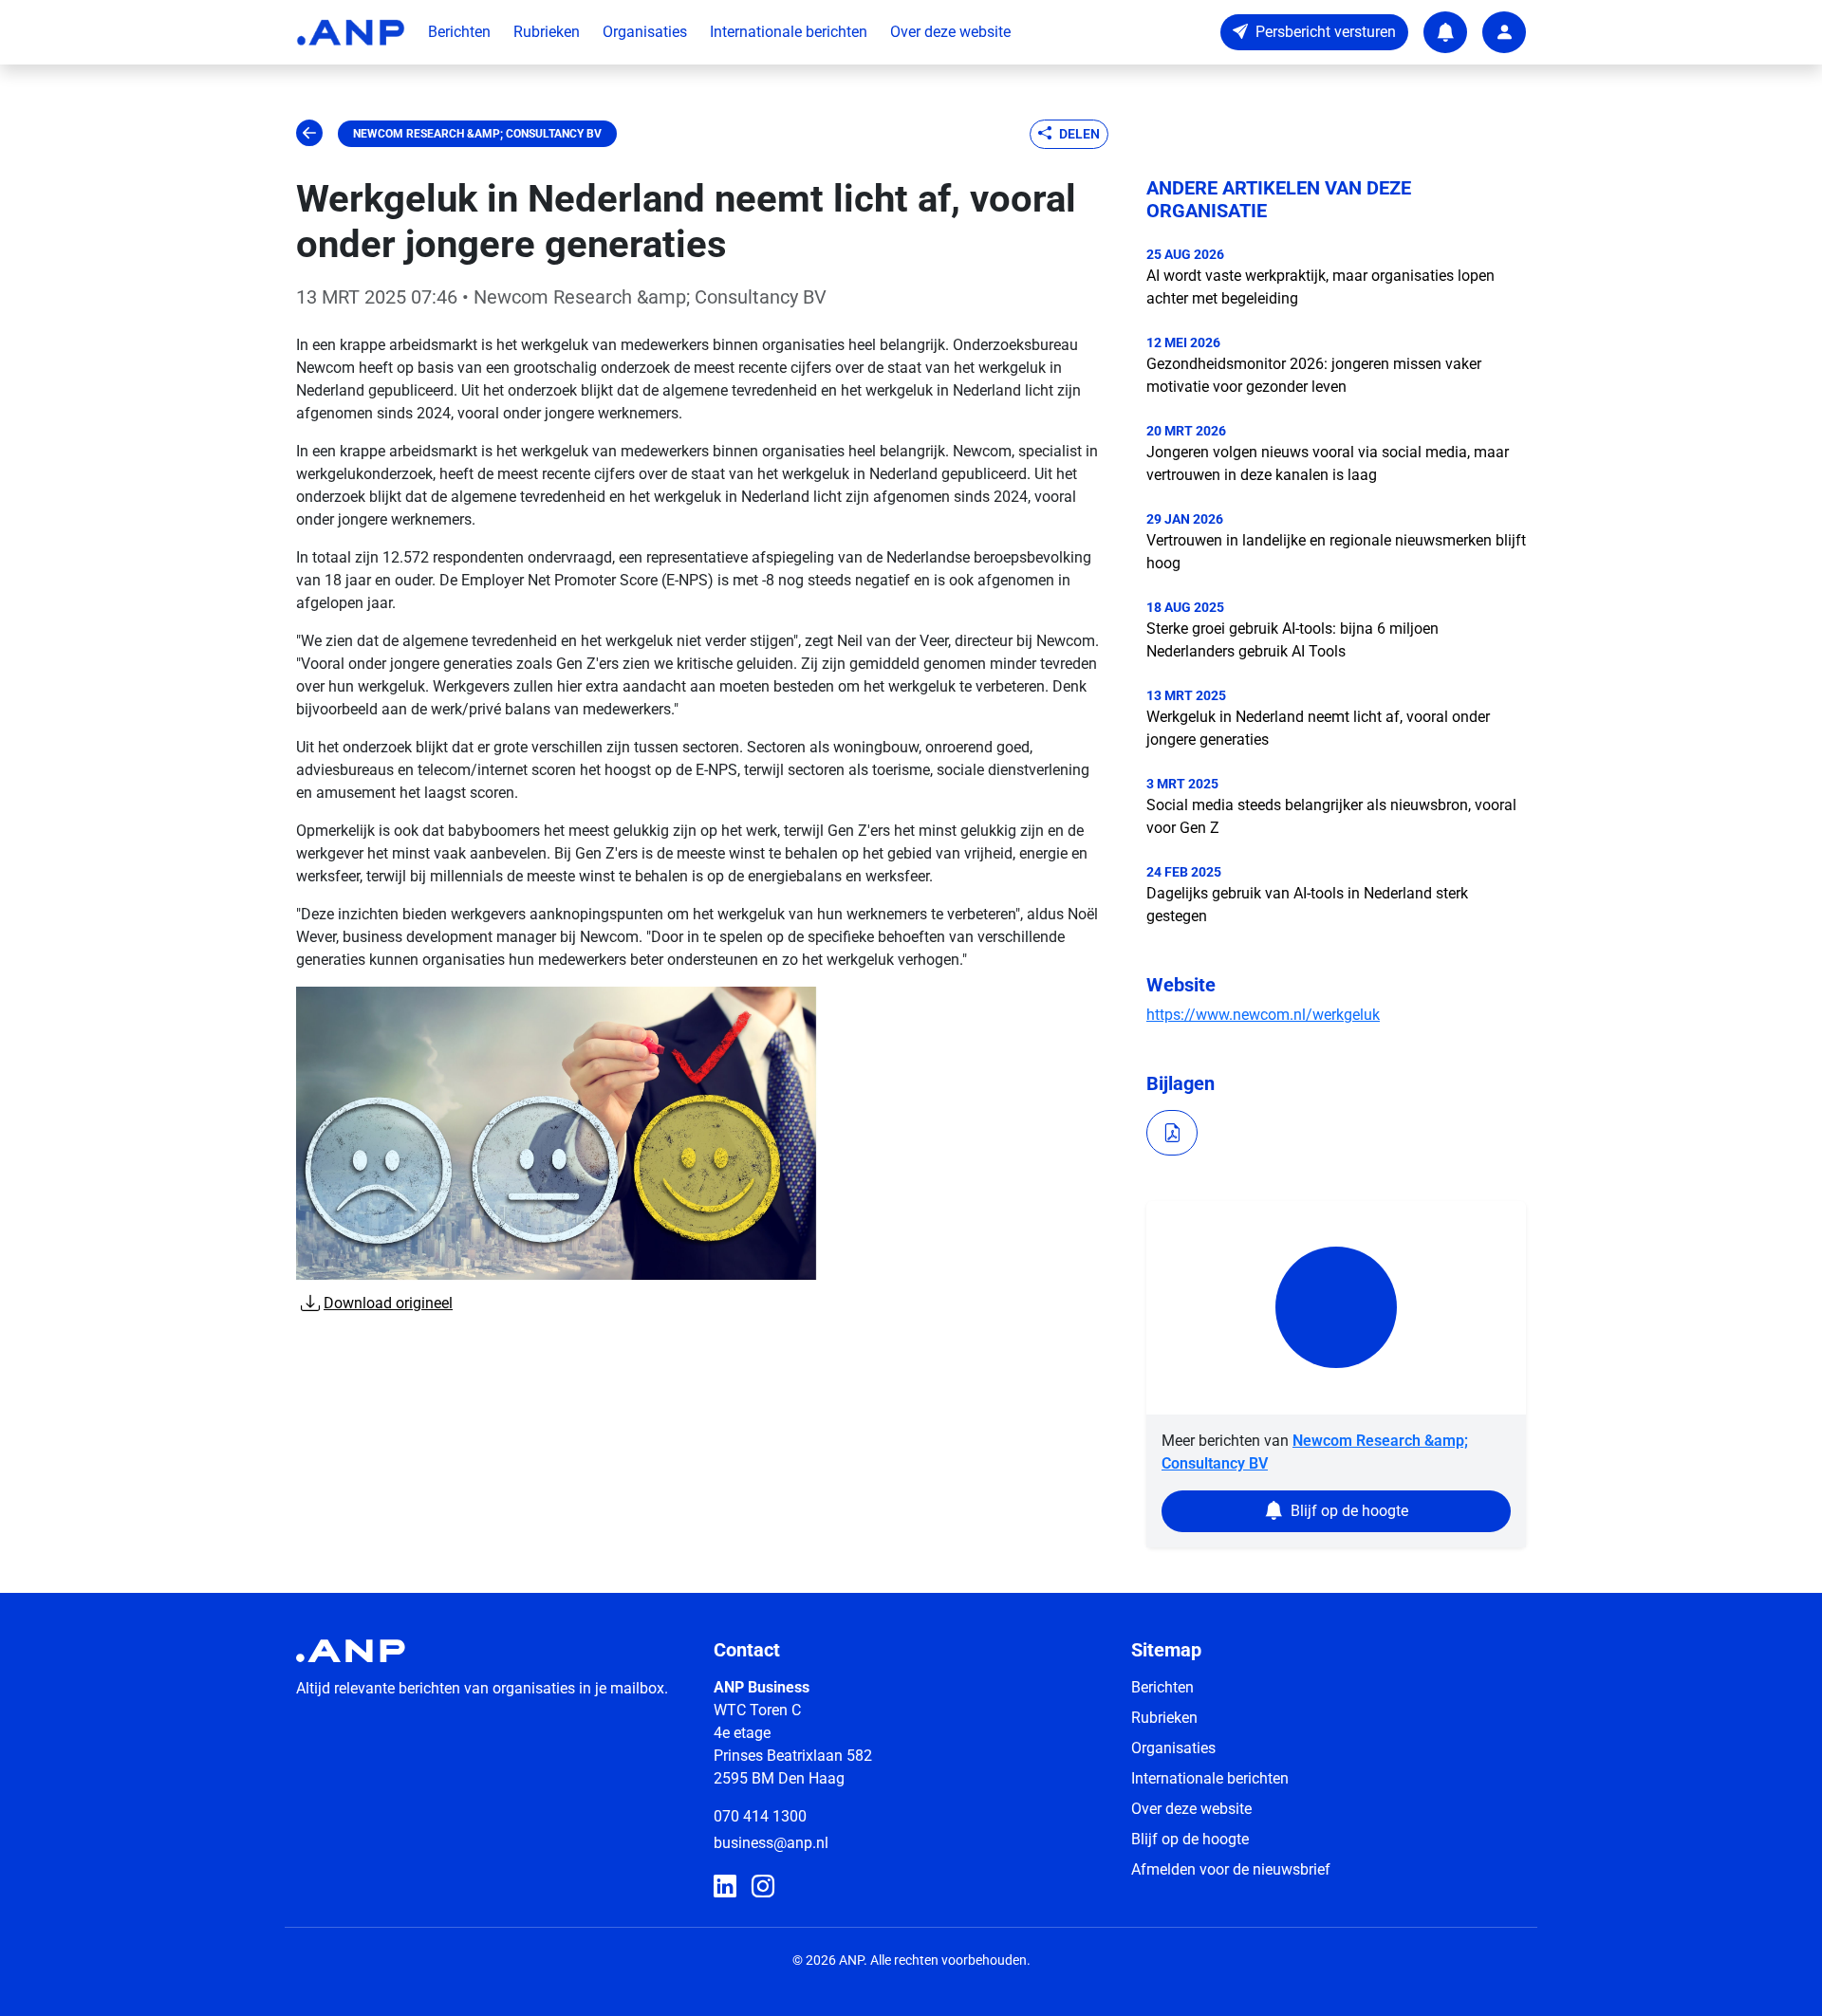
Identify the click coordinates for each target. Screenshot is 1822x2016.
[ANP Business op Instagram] (763, 1887)
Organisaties (645, 32)
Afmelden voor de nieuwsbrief (1231, 1869)
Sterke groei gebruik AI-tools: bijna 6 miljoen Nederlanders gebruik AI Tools (1292, 640)
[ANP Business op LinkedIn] (725, 1887)
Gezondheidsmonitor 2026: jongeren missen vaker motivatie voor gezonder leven (1314, 375)
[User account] (1504, 32)
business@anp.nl (771, 1843)
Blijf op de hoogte (1190, 1839)
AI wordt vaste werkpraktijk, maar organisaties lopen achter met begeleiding (1320, 287)
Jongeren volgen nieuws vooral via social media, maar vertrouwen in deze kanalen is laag (1328, 463)
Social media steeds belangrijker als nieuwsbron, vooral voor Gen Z (1331, 816)
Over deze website (950, 32)
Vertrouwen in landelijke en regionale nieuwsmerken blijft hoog (1336, 552)
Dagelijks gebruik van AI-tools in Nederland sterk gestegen (1307, 905)
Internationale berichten (789, 32)
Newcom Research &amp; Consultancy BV (477, 134)
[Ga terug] (309, 134)
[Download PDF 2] (1172, 1133)
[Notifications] (1445, 32)
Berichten (459, 32)
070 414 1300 (760, 1816)
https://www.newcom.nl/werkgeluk (1263, 1015)
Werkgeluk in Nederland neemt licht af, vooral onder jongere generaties (1318, 728)
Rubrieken (547, 32)
